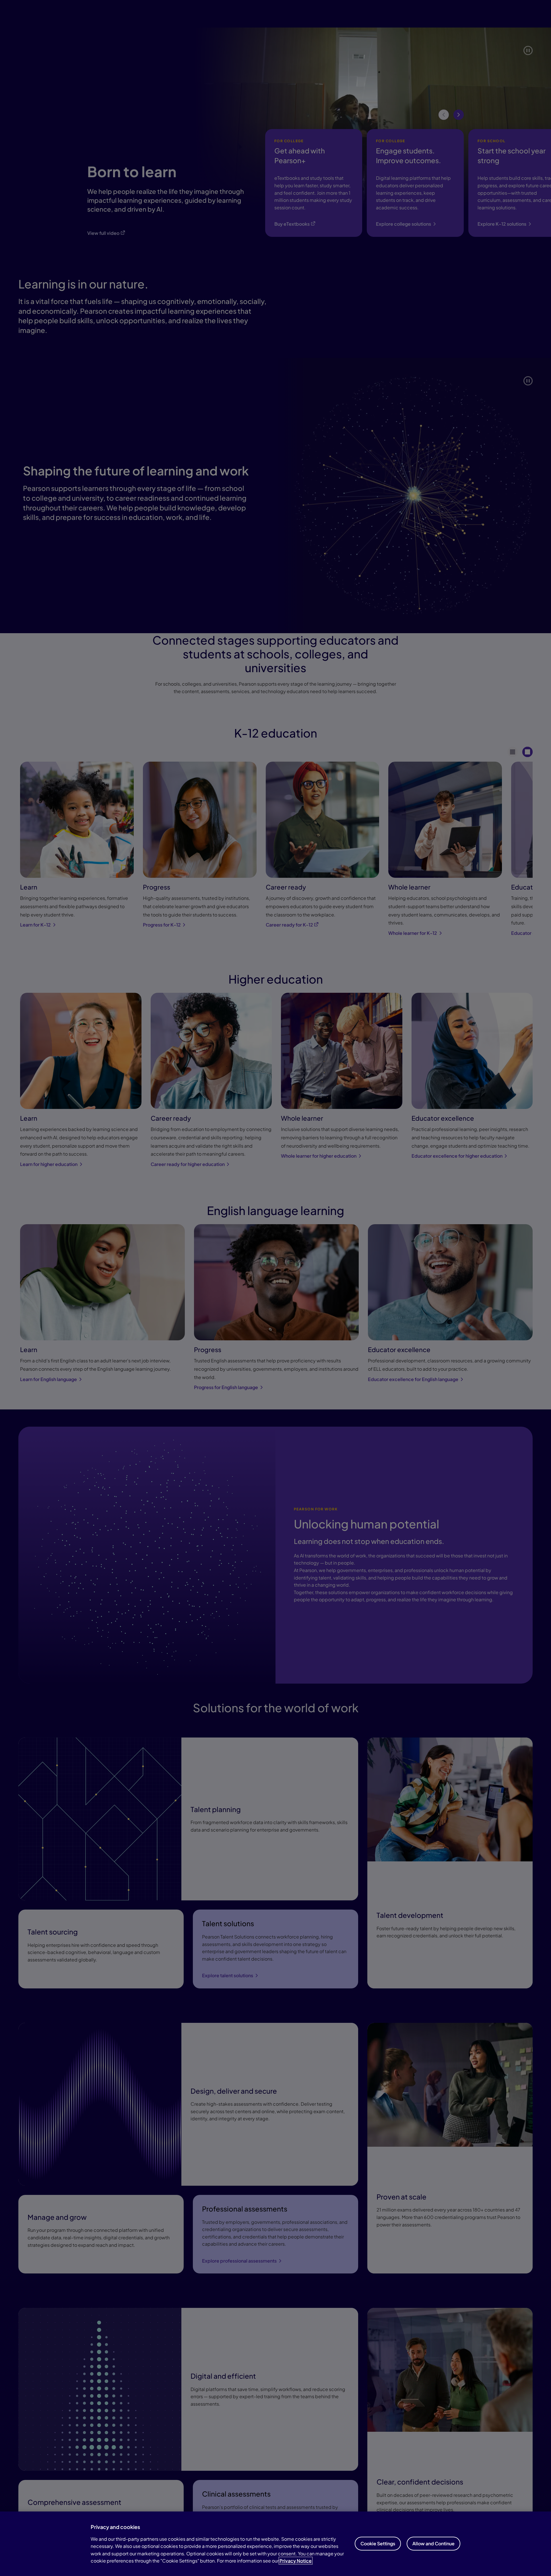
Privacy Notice (296, 2561)
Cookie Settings (378, 2543)
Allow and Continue (433, 2543)
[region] (275, 2544)
